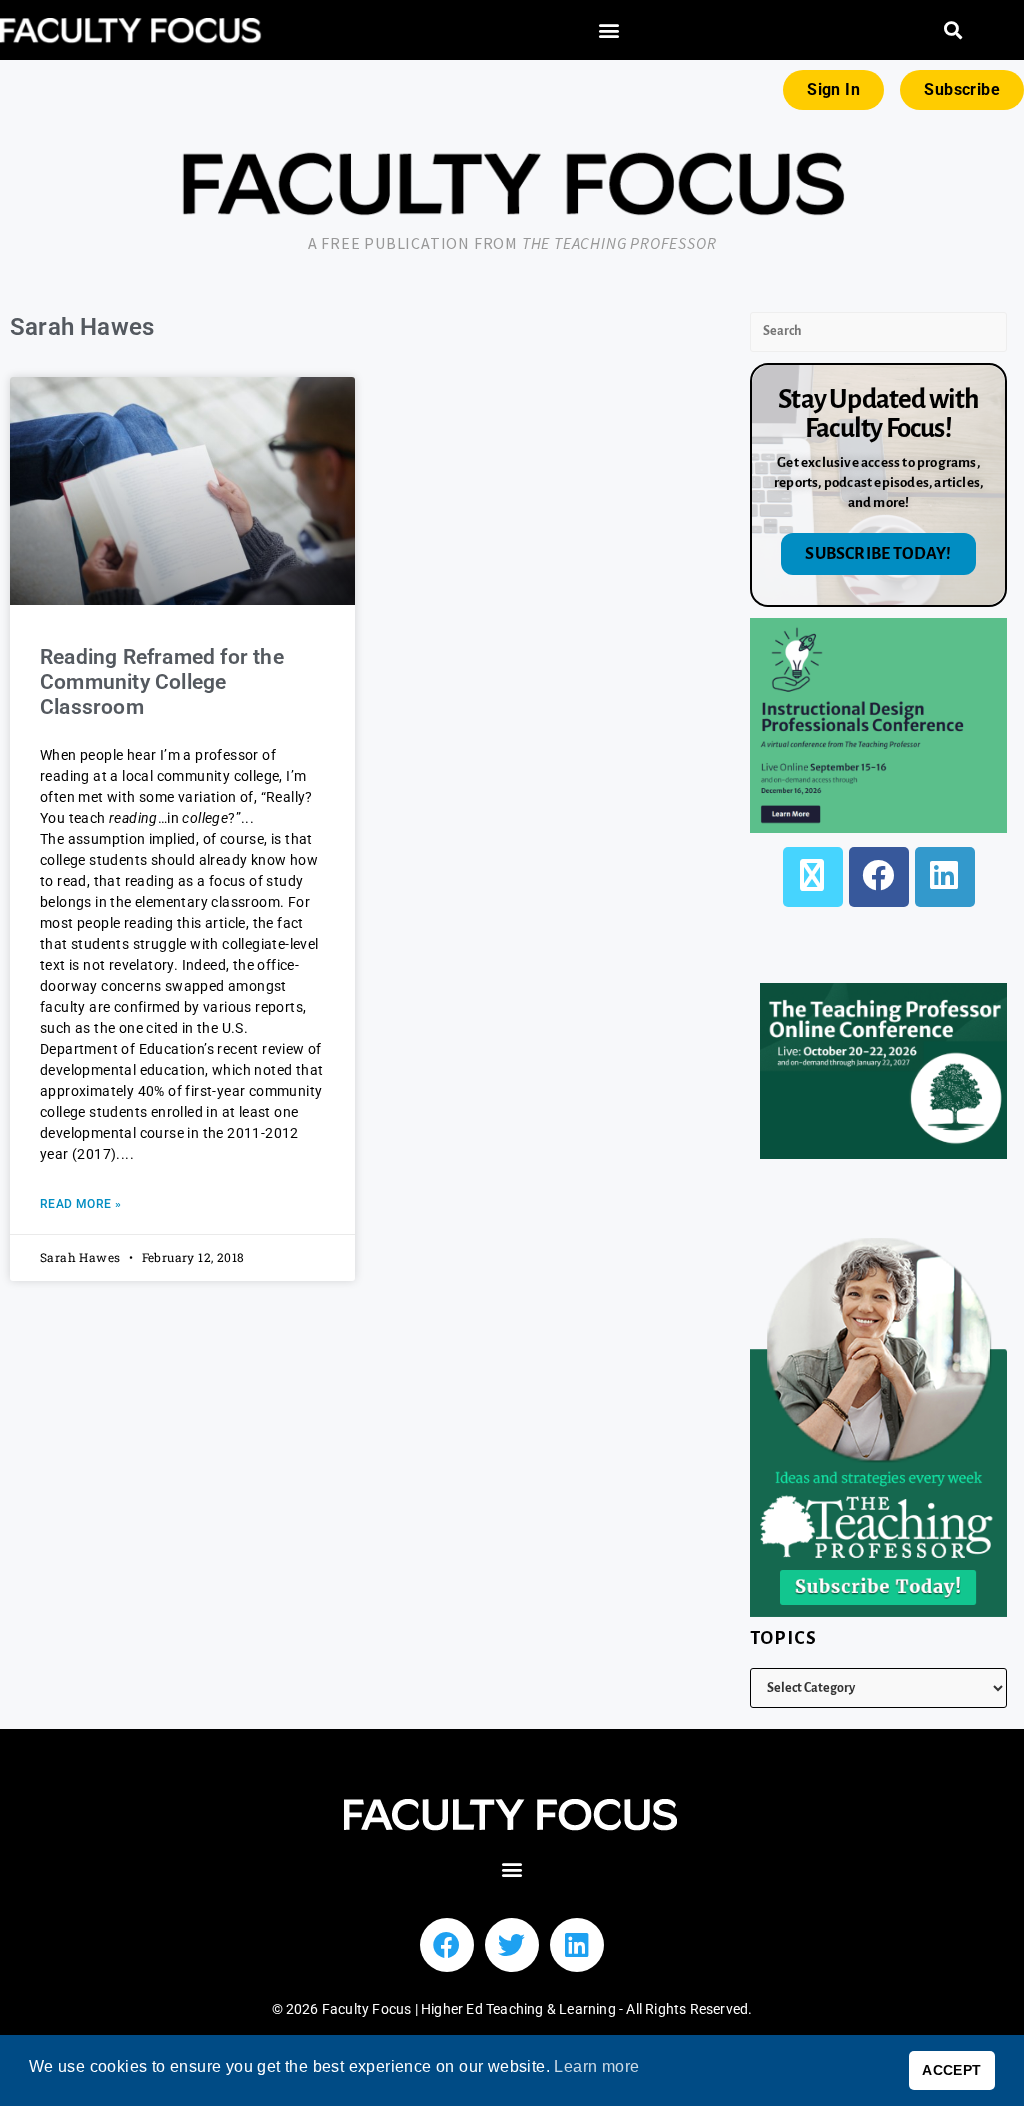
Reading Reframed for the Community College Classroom (162, 682)
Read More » (80, 1204)
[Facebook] (879, 877)
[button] (608, 30)
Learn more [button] (596, 2066)
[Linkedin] (577, 1945)
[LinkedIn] (945, 877)
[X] (813, 877)
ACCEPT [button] (951, 2070)
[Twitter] (512, 1945)
